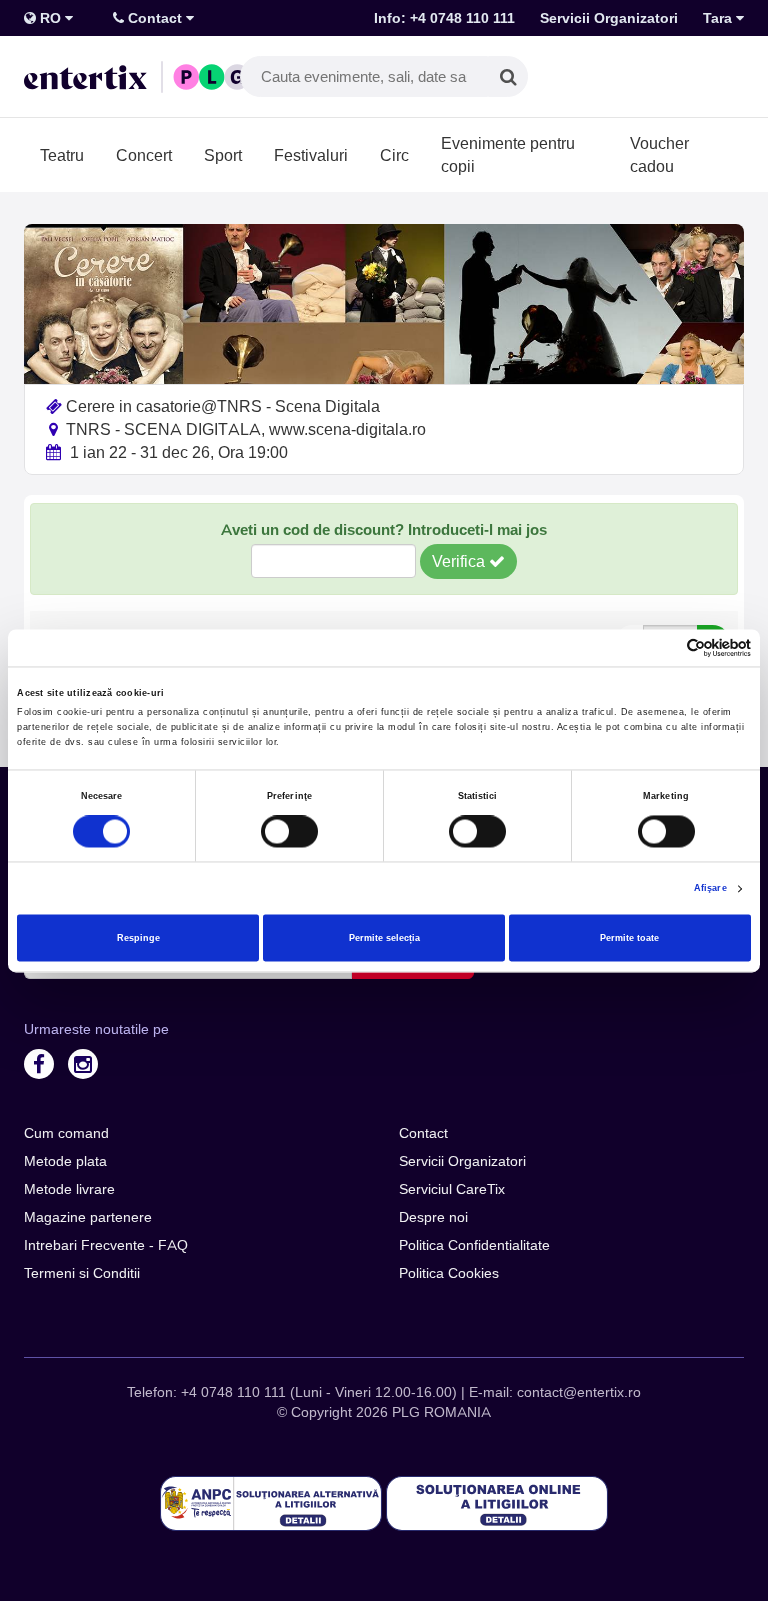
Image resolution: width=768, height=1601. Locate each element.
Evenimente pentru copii (508, 154)
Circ (394, 155)
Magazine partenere (88, 1217)
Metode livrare (69, 1189)
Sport (223, 155)
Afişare (710, 889)
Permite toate (629, 938)
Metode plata (65, 1161)
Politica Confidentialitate (474, 1245)
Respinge (138, 938)
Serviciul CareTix (452, 1189)
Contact (155, 18)
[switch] (289, 832)
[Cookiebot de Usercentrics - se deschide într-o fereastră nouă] (663, 647)
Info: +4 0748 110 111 (444, 18)
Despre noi (433, 1217)
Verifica (460, 561)
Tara (719, 18)
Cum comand (66, 1133)
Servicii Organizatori (609, 18)
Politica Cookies (449, 1273)
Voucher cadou (659, 154)
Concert (144, 155)
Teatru (62, 155)
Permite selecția (384, 938)
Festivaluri (311, 155)
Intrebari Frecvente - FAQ (106, 1245)
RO (50, 18)
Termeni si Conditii (82, 1273)
